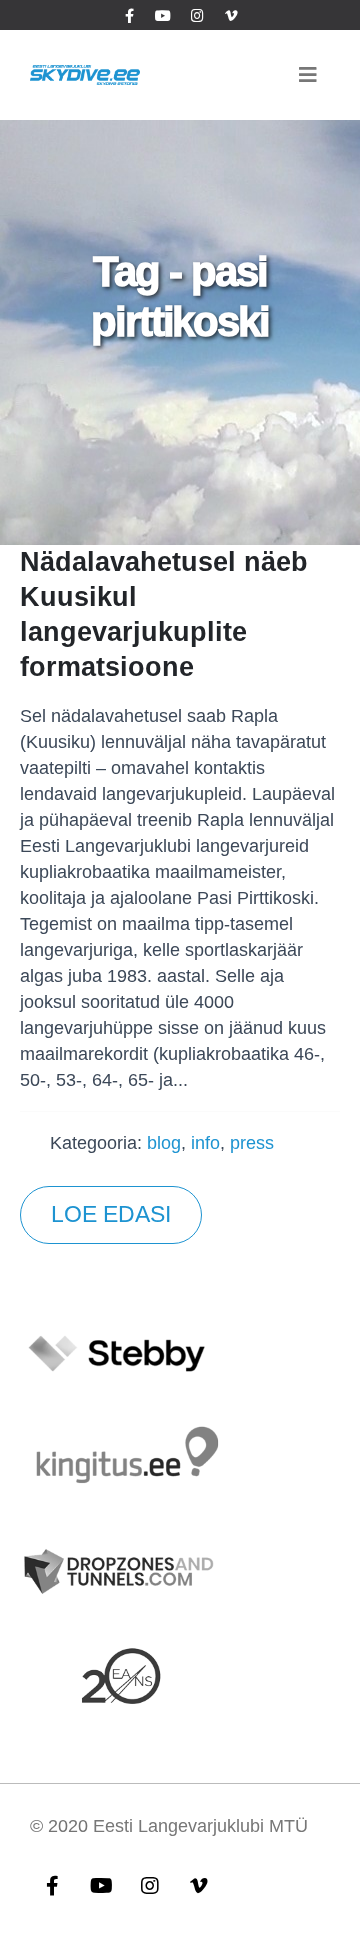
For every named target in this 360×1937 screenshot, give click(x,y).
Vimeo (199, 1885)
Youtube (101, 1885)
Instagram (150, 1885)
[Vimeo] (231, 15)
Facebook (52, 1885)
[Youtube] (163, 15)
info (205, 1143)
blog (164, 1143)
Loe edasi (111, 1214)
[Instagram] (197, 15)
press (252, 1143)
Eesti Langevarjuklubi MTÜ (200, 1826)
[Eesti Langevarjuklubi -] (85, 74)
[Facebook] (129, 15)
